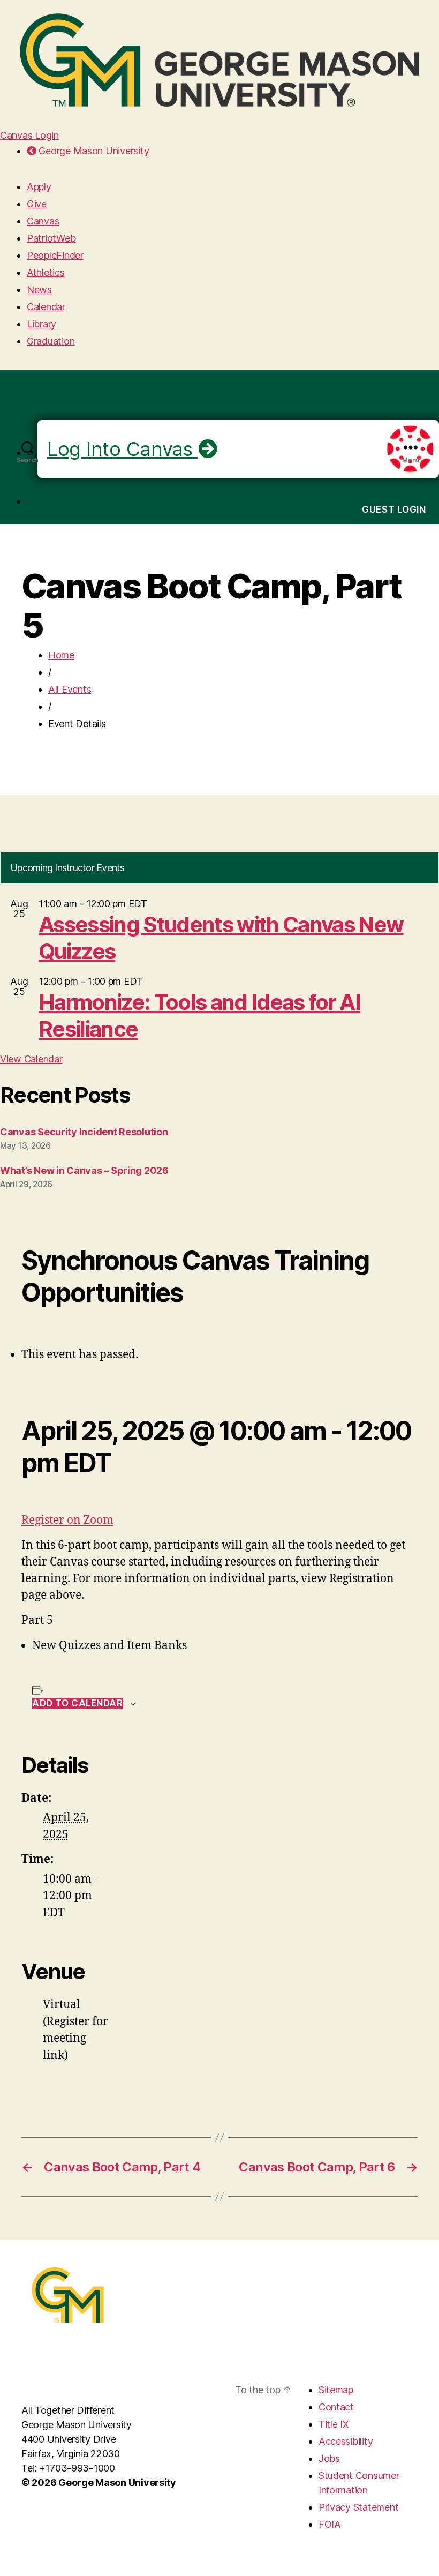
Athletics (46, 272)
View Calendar (31, 1059)
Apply (39, 187)
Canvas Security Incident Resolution (84, 1132)
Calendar (46, 307)
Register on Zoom (67, 1520)
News (39, 290)
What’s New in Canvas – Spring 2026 (84, 1170)
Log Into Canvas (123, 449)
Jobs (329, 2458)
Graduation (51, 341)
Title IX (334, 2424)
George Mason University (93, 151)
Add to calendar (78, 1703)
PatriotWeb (51, 238)
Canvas (43, 221)
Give (37, 204)
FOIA (330, 2524)
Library (41, 324)
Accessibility (346, 2441)
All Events (70, 689)
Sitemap (336, 2390)
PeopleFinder (55, 255)
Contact (336, 2407)
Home (61, 655)
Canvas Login (29, 135)
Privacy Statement (358, 2507)
